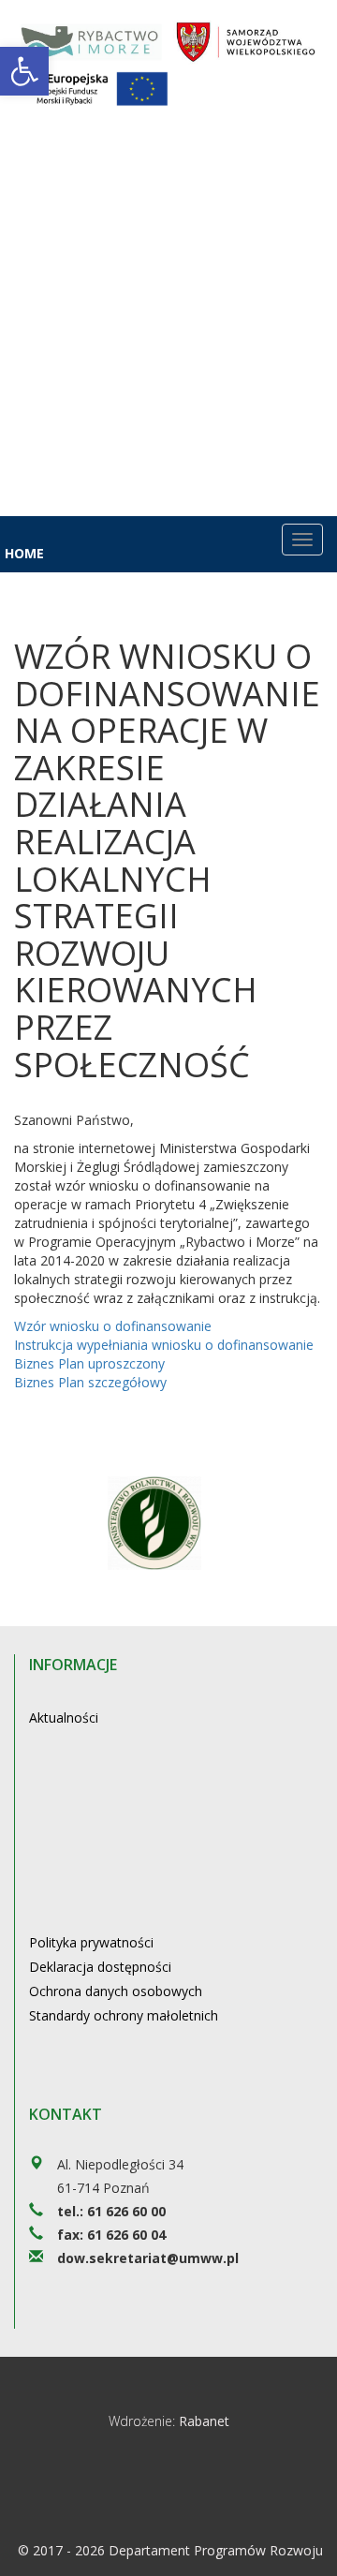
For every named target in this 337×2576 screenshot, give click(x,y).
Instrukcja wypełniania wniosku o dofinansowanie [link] (164, 1345)
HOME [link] (24, 553)
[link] (24, 71)
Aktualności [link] (64, 1717)
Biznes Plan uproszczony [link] (89, 1363)
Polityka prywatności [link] (91, 1942)
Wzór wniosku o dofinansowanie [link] (113, 1326)
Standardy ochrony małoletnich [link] (124, 2015)
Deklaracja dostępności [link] (100, 1967)
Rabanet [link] (204, 2421)
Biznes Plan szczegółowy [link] (90, 1382)
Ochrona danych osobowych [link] (116, 1991)
